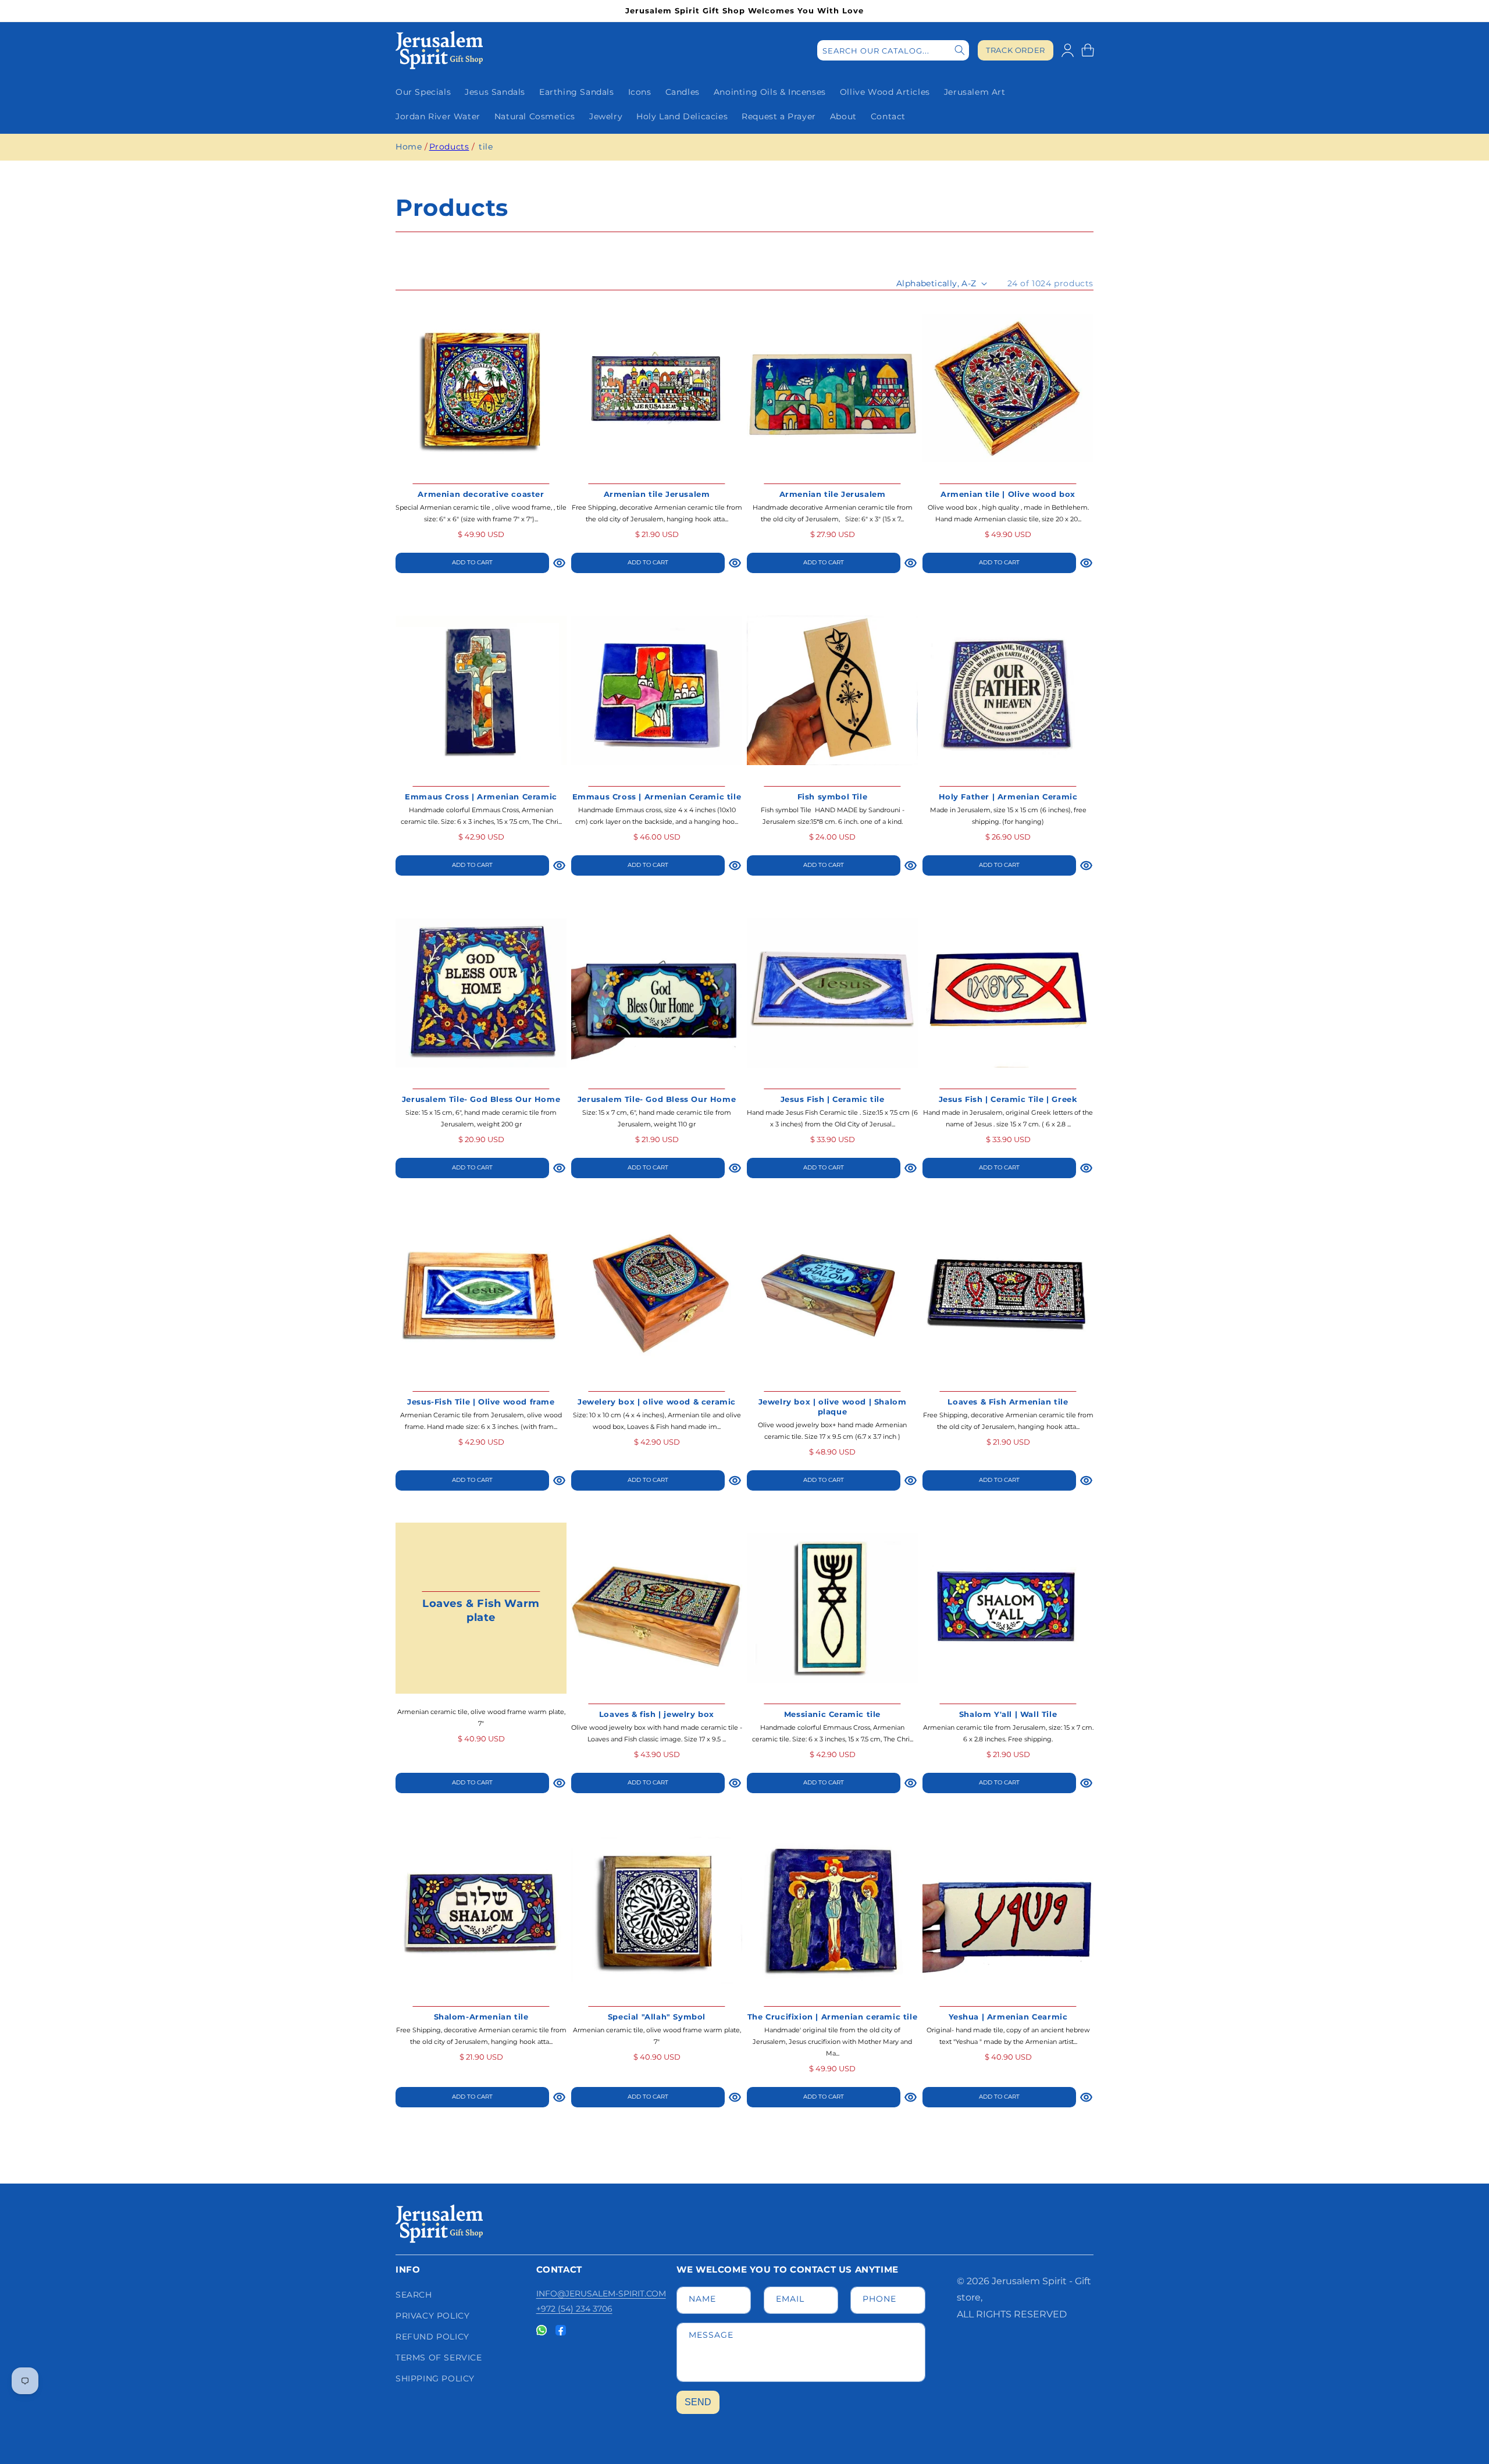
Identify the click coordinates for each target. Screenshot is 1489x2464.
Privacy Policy (432, 2316)
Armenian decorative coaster (481, 494)
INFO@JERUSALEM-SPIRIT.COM (601, 2294)
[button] (1088, 50)
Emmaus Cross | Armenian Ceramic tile (657, 797)
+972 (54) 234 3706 (574, 2309)
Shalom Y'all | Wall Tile (1008, 1714)
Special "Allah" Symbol (657, 2017)
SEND (698, 2402)
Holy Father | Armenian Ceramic (1008, 797)
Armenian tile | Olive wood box (1008, 494)
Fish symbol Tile (833, 797)
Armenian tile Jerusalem (657, 494)
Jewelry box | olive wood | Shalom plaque (833, 1407)
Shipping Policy (435, 2378)
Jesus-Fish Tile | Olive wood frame (481, 1402)
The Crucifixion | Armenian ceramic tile (832, 2017)
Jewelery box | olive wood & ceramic (657, 1402)
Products (449, 147)
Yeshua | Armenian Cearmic (1008, 2017)
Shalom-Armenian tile (481, 2017)
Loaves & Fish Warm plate (481, 1610)
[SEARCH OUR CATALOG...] (960, 50)
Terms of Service (439, 2358)
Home (409, 147)
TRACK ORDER (1016, 50)
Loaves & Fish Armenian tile (1008, 1402)
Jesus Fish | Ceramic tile (833, 1099)
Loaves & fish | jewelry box (657, 1714)
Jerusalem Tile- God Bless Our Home (481, 1099)
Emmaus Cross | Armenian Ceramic (481, 797)
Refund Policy (432, 2337)
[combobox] (893, 50)
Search (414, 2295)
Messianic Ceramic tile (832, 1714)
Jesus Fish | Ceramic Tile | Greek (1008, 1099)
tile (486, 147)
